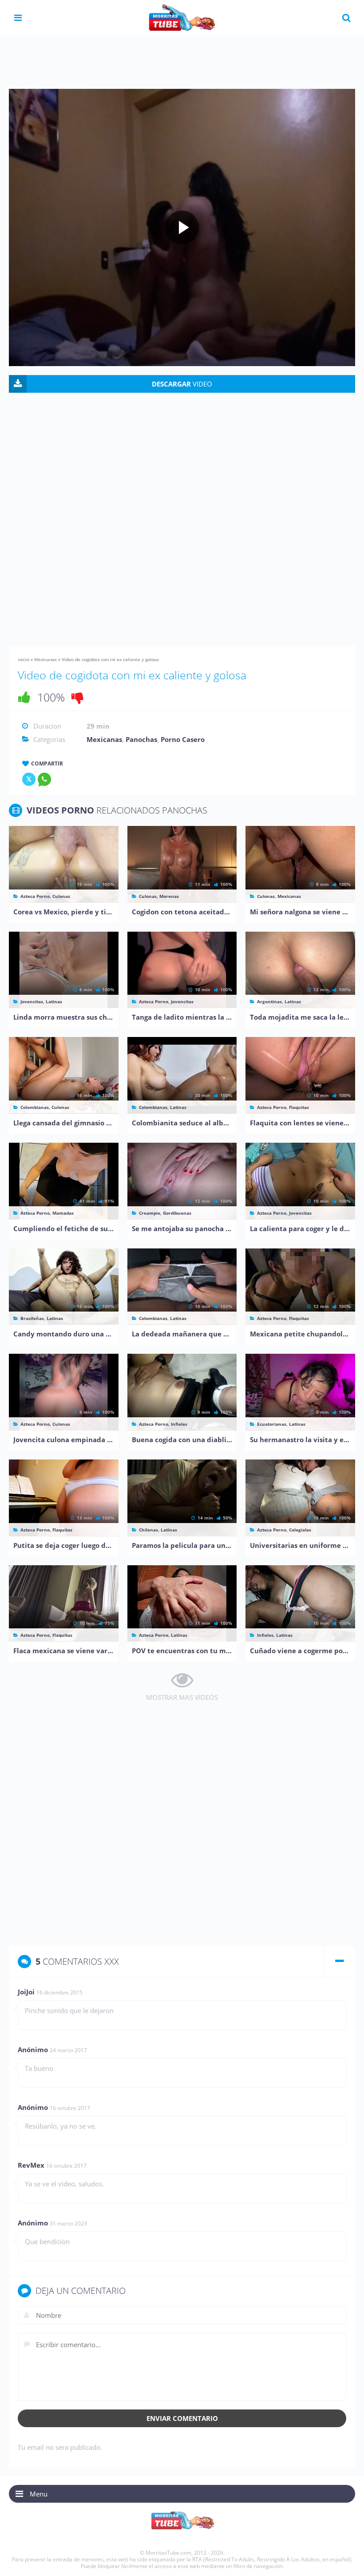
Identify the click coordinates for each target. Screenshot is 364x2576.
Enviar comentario (182, 2418)
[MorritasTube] (182, 17)
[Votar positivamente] (24, 697)
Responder (329, 1993)
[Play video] (182, 227)
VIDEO (182, 384)
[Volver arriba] (345, 2560)
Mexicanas (45, 659)
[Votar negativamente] (78, 697)
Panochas (141, 739)
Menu (39, 2494)
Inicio (24, 659)
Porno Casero (183, 739)
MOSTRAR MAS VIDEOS (182, 1697)
